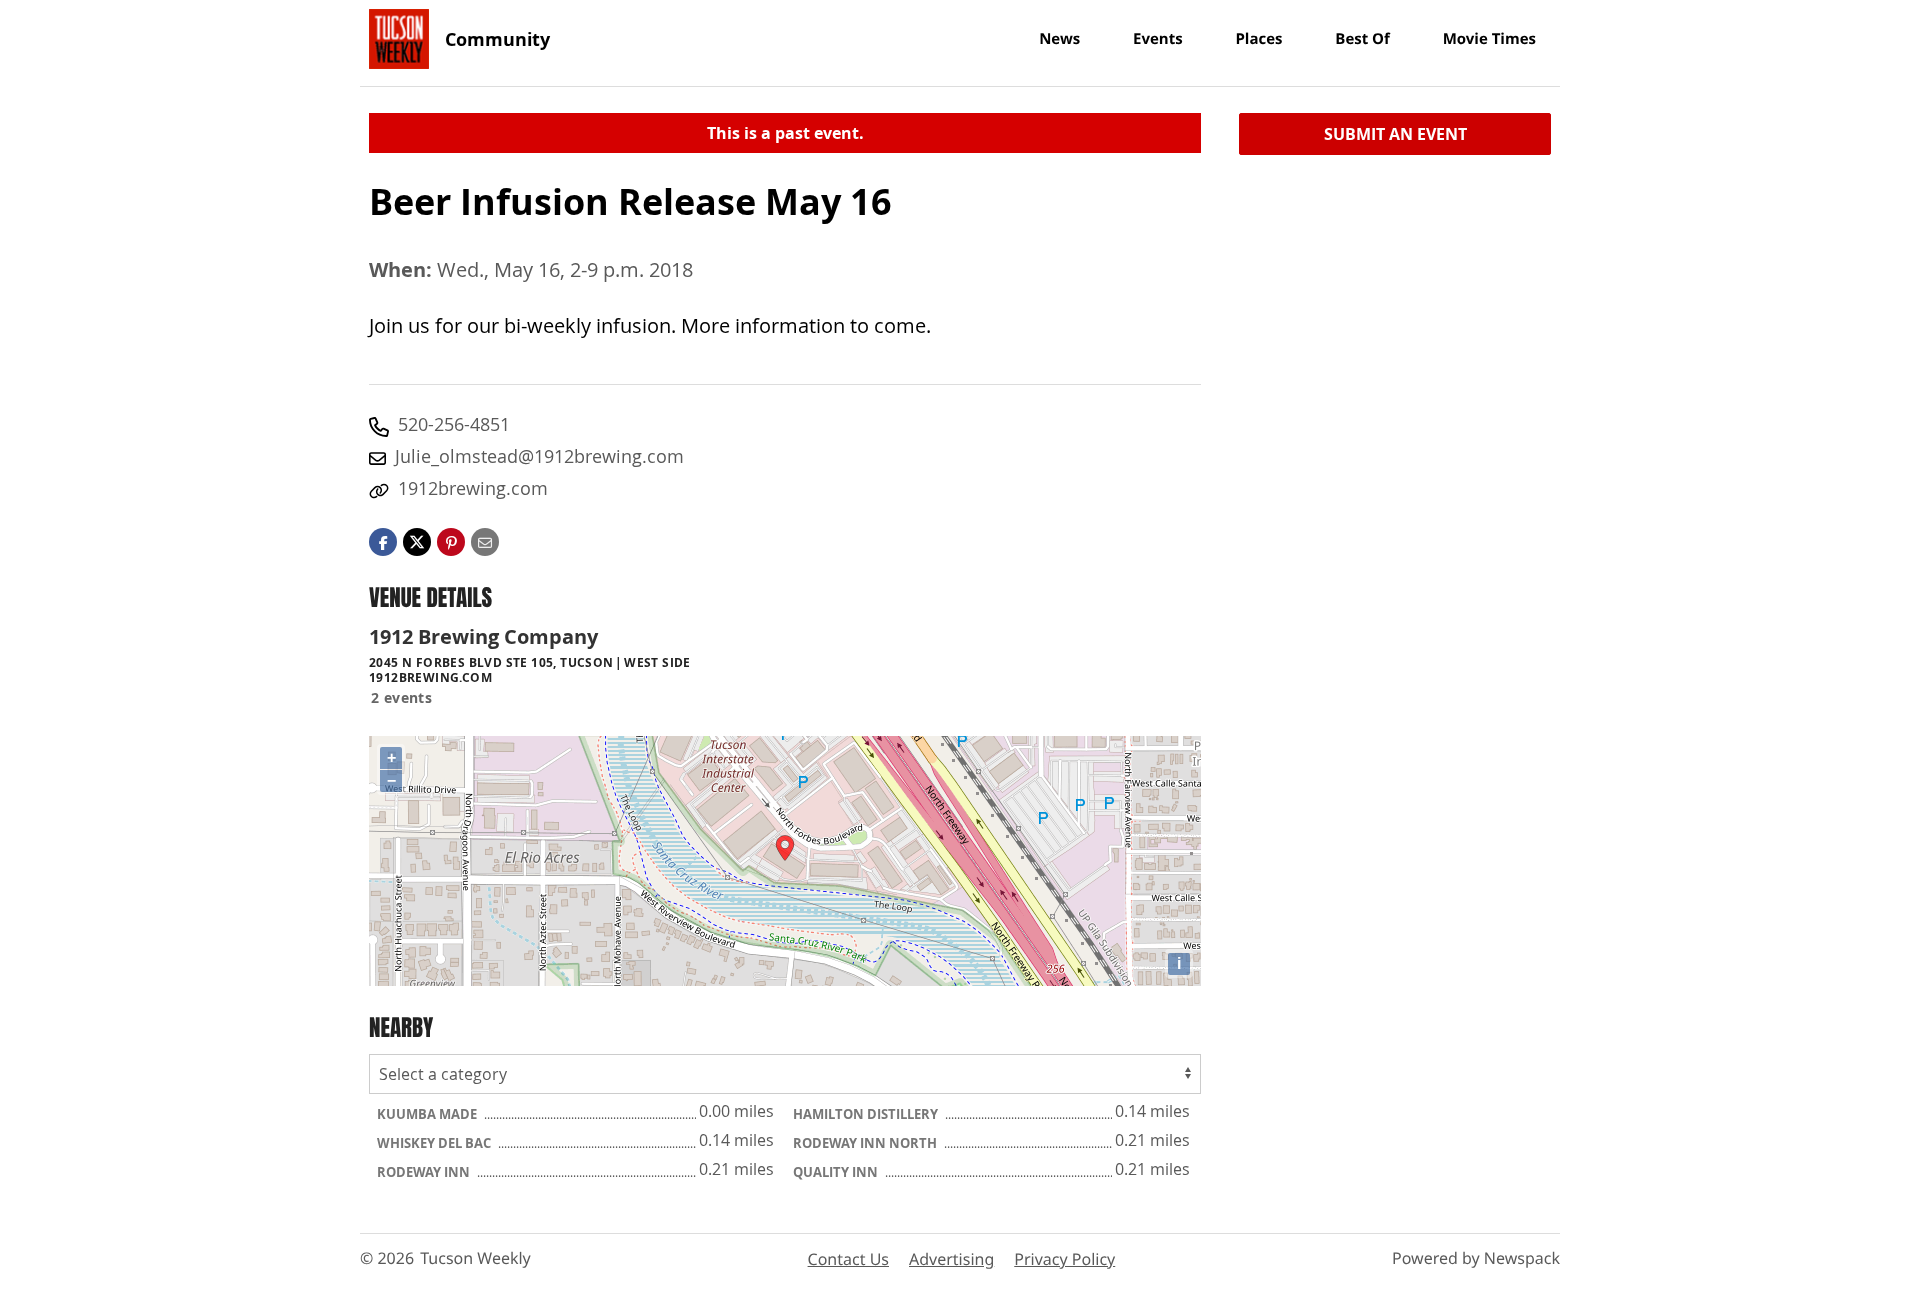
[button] (451, 540)
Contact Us (848, 1259)
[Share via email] (485, 540)
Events (1158, 39)
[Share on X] (417, 540)
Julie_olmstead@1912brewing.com (539, 456)
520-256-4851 (454, 424)
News (1059, 39)
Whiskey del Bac (435, 1143)
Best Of (1362, 39)
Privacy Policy (1064, 1259)
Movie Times (1489, 39)
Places (1258, 39)
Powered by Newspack (1476, 1258)
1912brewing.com (473, 488)
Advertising (951, 1259)
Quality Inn (837, 1172)
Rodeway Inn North (866, 1143)
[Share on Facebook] (383, 540)
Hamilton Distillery (867, 1114)
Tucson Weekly (475, 1258)
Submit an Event (1395, 134)
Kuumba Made (428, 1114)
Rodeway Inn (425, 1172)
